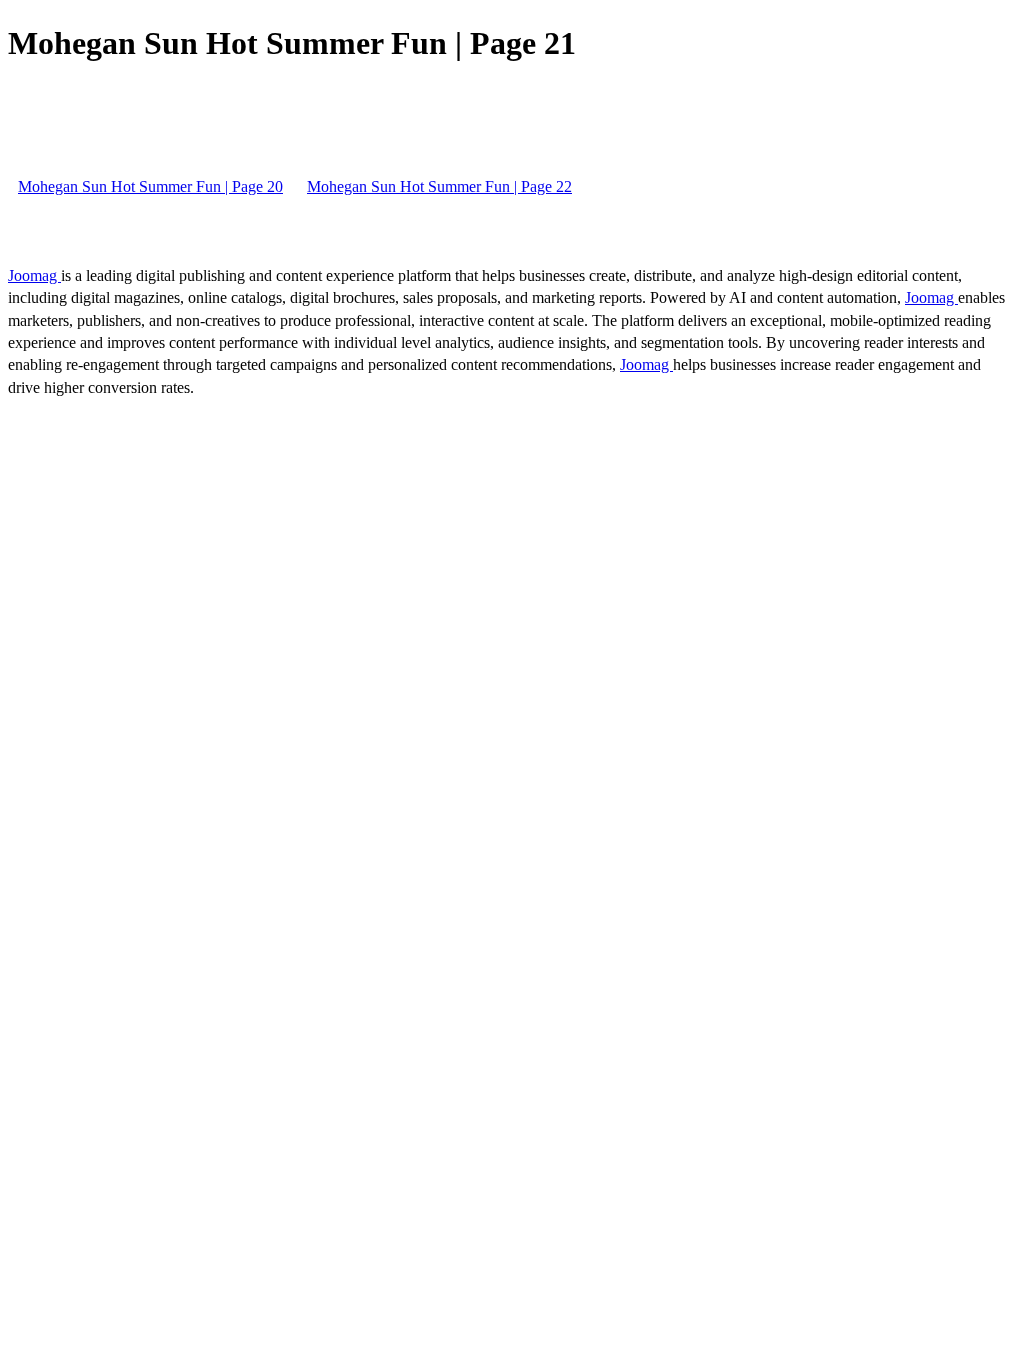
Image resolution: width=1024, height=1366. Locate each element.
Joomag (34, 275)
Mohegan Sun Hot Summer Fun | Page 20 (150, 186)
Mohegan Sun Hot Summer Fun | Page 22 (439, 186)
